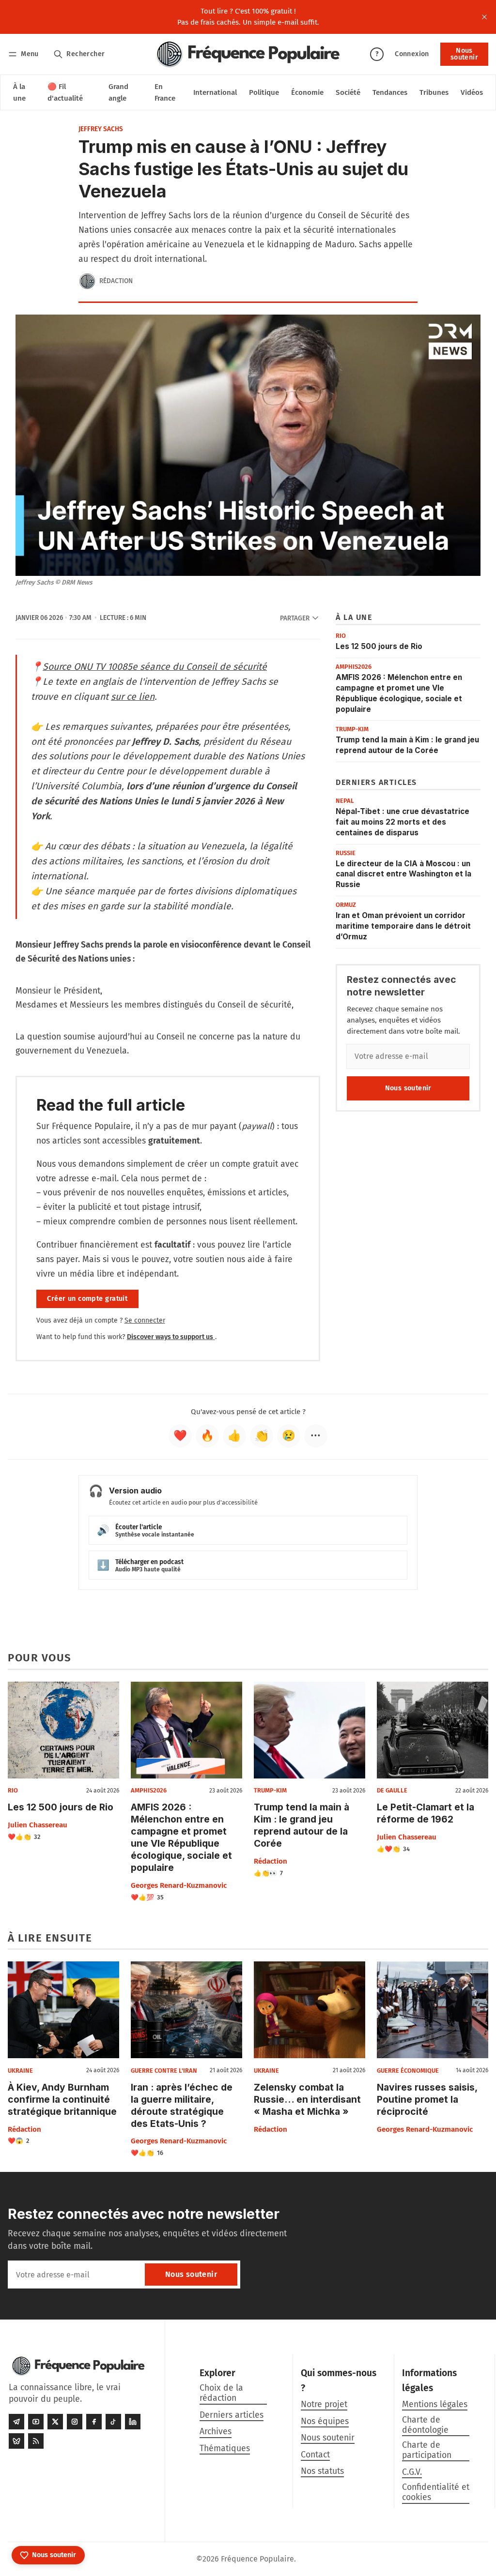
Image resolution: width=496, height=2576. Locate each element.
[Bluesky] (16, 2441)
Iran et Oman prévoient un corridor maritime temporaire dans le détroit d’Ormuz (403, 926)
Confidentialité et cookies (436, 2492)
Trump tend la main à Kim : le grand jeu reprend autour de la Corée (302, 1825)
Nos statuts (322, 2471)
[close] (484, 17)
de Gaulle (392, 1791)
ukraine (20, 2071)
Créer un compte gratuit (87, 1299)
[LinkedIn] (133, 2422)
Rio (341, 636)
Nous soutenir (464, 54)
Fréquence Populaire (257, 2559)
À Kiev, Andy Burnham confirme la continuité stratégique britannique (62, 2099)
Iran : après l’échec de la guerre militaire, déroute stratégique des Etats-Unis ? (182, 2105)
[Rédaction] (87, 281)
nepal (345, 801)
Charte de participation (427, 2450)
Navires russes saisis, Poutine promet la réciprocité (427, 2099)
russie (346, 853)
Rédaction (116, 281)
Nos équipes (325, 2421)
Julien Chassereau (38, 1825)
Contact (315, 2455)
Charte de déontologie (425, 2425)
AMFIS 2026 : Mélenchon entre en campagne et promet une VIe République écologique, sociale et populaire (181, 1837)
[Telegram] (16, 2422)
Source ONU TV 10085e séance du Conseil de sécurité (155, 667)
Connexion (412, 54)
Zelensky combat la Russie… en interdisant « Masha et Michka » (307, 2099)
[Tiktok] (113, 2422)
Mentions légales (435, 2404)
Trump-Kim (352, 730)
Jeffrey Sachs (101, 129)
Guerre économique (408, 2071)
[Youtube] (36, 2422)
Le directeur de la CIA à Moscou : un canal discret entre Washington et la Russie (403, 874)
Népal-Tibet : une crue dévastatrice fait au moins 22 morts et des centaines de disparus (403, 822)
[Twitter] (55, 2422)
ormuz (346, 905)
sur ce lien (133, 697)
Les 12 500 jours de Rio (379, 646)
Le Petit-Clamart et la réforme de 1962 (426, 1813)
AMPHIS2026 (354, 667)
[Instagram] (75, 2422)
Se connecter (145, 1320)
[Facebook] (94, 2422)
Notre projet (324, 2404)
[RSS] (36, 2441)
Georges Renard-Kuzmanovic (179, 1885)
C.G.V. (412, 2472)
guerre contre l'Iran (164, 2071)
